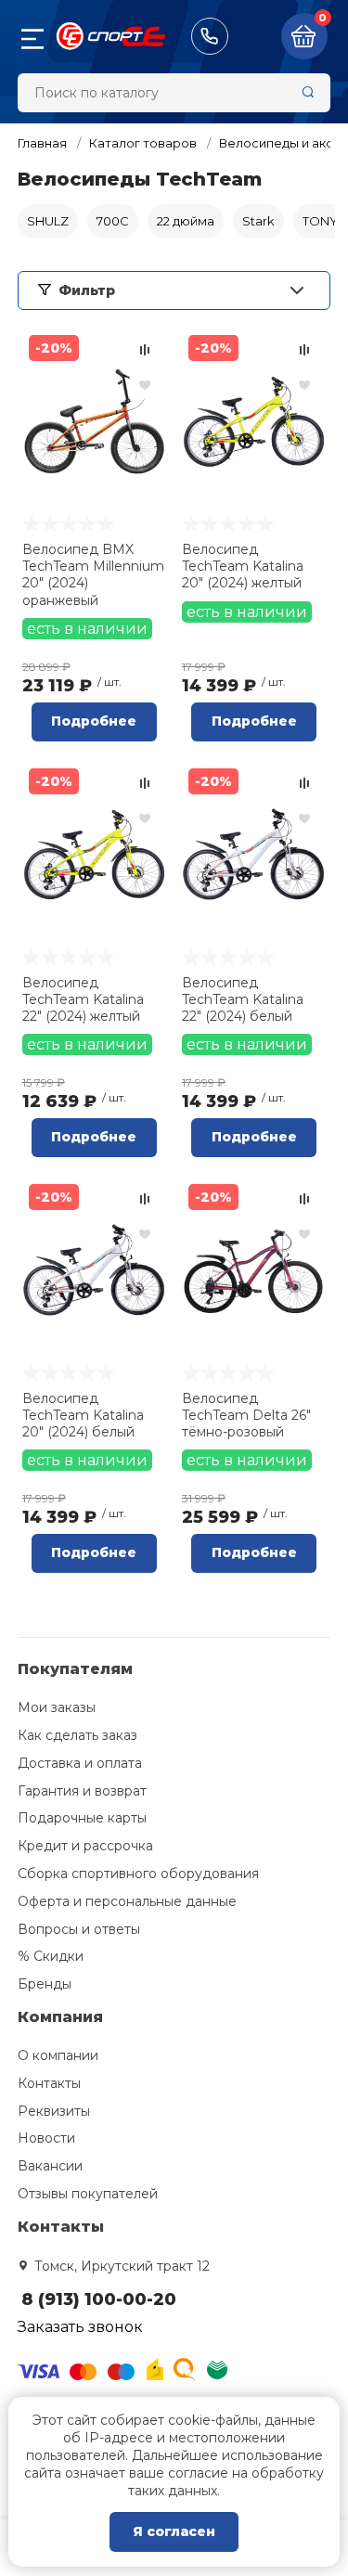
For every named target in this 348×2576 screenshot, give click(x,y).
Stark (258, 221)
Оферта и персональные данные (127, 1901)
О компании (58, 2055)
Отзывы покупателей (88, 2194)
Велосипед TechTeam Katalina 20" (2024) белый (83, 1415)
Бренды (45, 1984)
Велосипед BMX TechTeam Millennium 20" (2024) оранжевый (93, 575)
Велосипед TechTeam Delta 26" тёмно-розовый (246, 1415)
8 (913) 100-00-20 (210, 36)
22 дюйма (186, 221)
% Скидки (51, 1956)
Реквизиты (54, 2111)
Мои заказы (57, 1707)
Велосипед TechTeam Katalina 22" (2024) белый (243, 999)
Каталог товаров (143, 143)
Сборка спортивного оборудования (138, 1874)
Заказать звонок (80, 2327)
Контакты (49, 2083)
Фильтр (87, 290)
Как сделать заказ (77, 1735)
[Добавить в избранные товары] (145, 384)
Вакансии (50, 2166)
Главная (42, 143)
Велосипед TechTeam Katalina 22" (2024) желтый (83, 999)
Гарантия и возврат (82, 1791)
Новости (46, 2138)
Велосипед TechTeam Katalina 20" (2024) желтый (243, 566)
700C (113, 221)
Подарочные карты (82, 1818)
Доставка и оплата (80, 1763)
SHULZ (48, 221)
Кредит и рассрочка (85, 1846)
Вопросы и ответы (79, 1929)
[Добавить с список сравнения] (145, 350)
